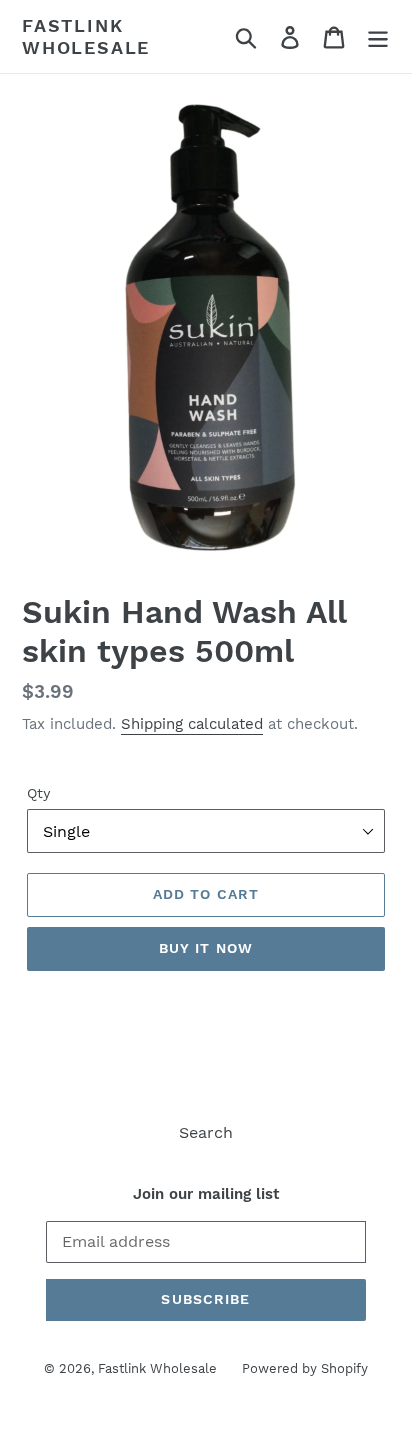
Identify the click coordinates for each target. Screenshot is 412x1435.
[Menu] (378, 36)
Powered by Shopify (305, 1368)
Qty (38, 793)
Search (206, 1132)
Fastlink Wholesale (86, 36)
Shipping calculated (192, 724)
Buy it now (206, 948)
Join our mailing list (206, 1194)
